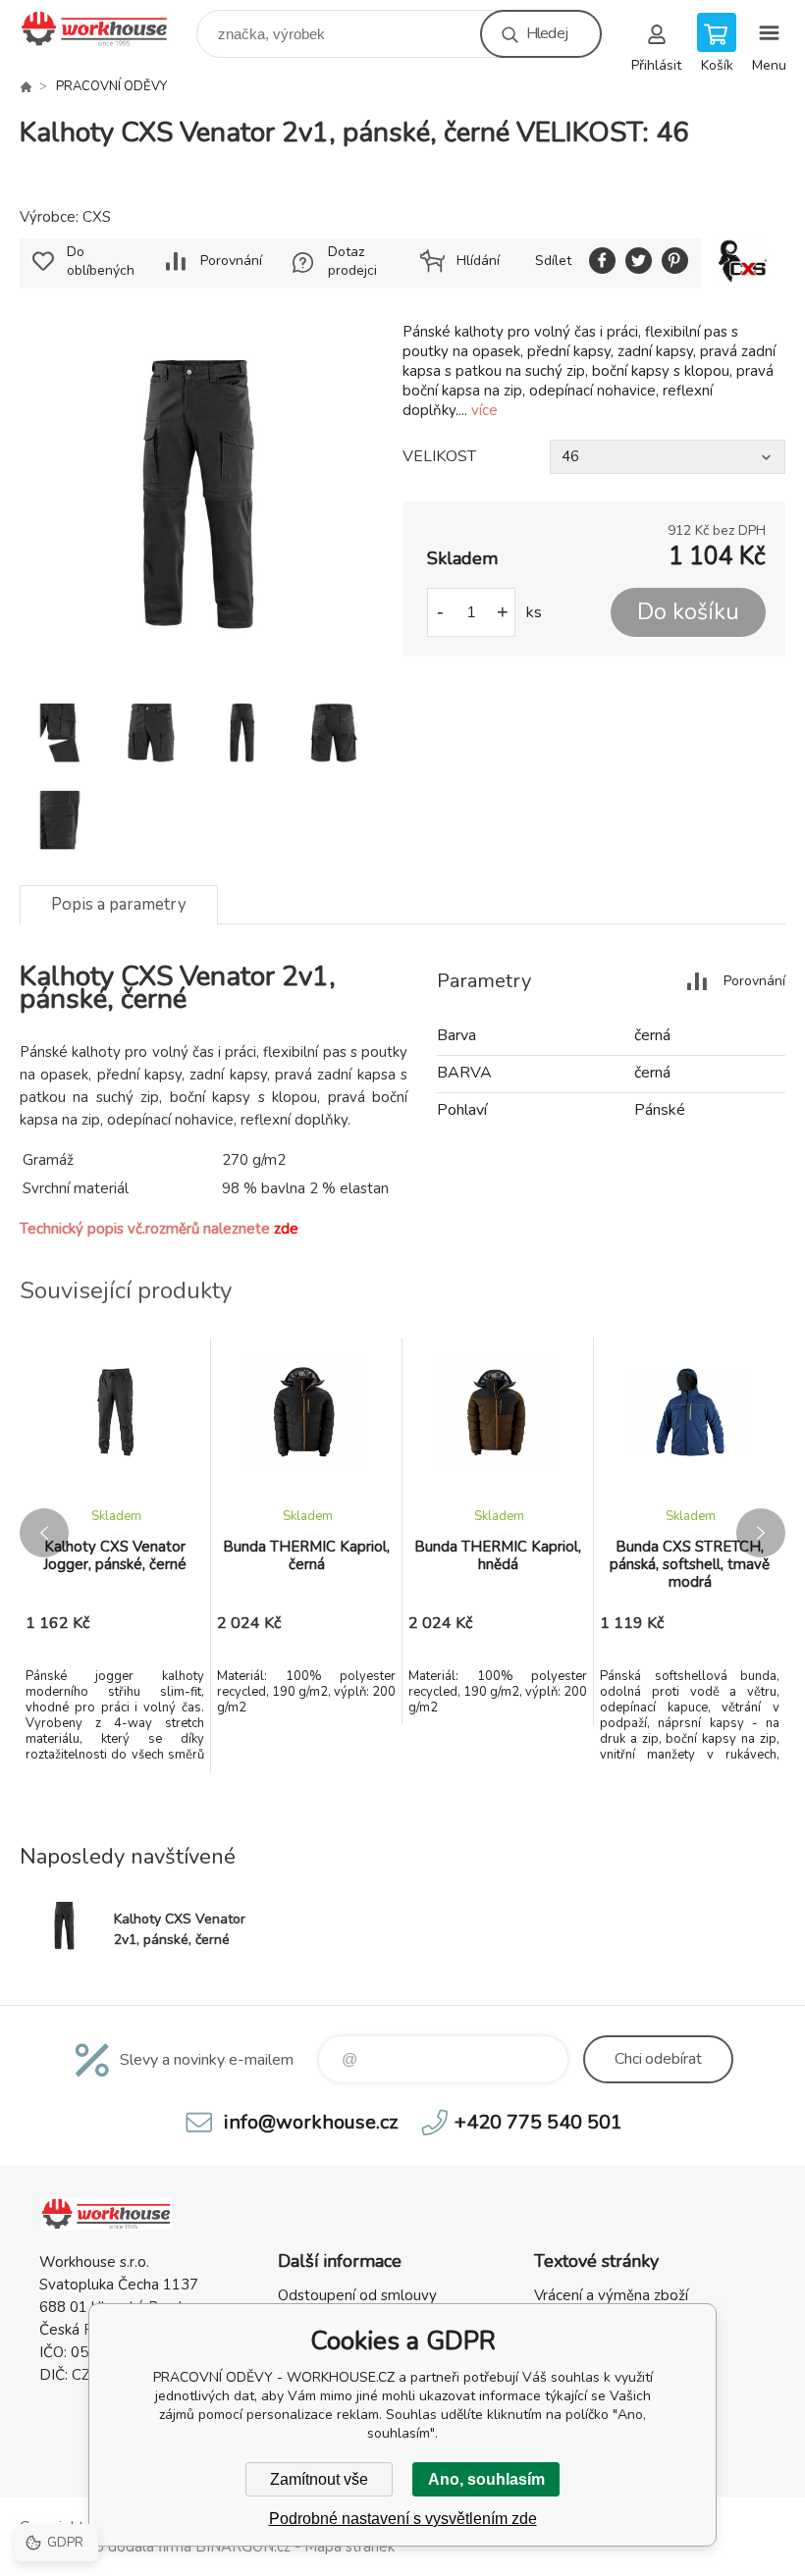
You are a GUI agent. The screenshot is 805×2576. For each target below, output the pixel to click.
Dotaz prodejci (352, 261)
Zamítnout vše (319, 2479)
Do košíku (688, 612)
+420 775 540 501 (538, 2122)
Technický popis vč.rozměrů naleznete (159, 1229)
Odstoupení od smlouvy (357, 2295)
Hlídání (478, 261)
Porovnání (231, 261)
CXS (97, 217)
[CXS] (743, 263)
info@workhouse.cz (311, 2122)
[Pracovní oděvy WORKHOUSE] (26, 86)
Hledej (547, 33)
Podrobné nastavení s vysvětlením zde (403, 2519)
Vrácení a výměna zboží (611, 2295)
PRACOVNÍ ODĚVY (111, 86)
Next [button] (761, 1533)
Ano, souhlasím (486, 2479)
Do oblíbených (101, 261)
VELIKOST (439, 456)
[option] (115, 1556)
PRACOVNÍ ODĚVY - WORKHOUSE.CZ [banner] (107, 29)
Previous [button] (44, 1533)
